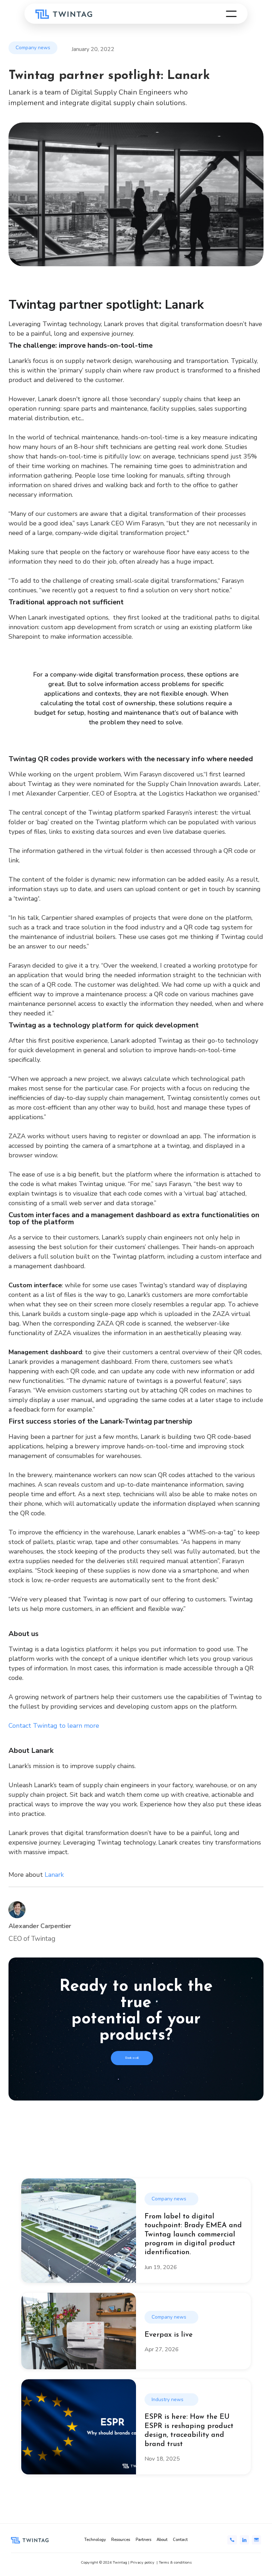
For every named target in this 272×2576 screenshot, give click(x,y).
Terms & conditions (175, 2562)
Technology (95, 2540)
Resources (121, 2540)
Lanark (54, 1875)
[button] (231, 14)
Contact (180, 2540)
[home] (64, 14)
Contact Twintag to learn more (54, 1726)
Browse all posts (136, 2154)
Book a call (132, 2058)
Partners (143, 2540)
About (162, 2540)
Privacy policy (142, 2562)
